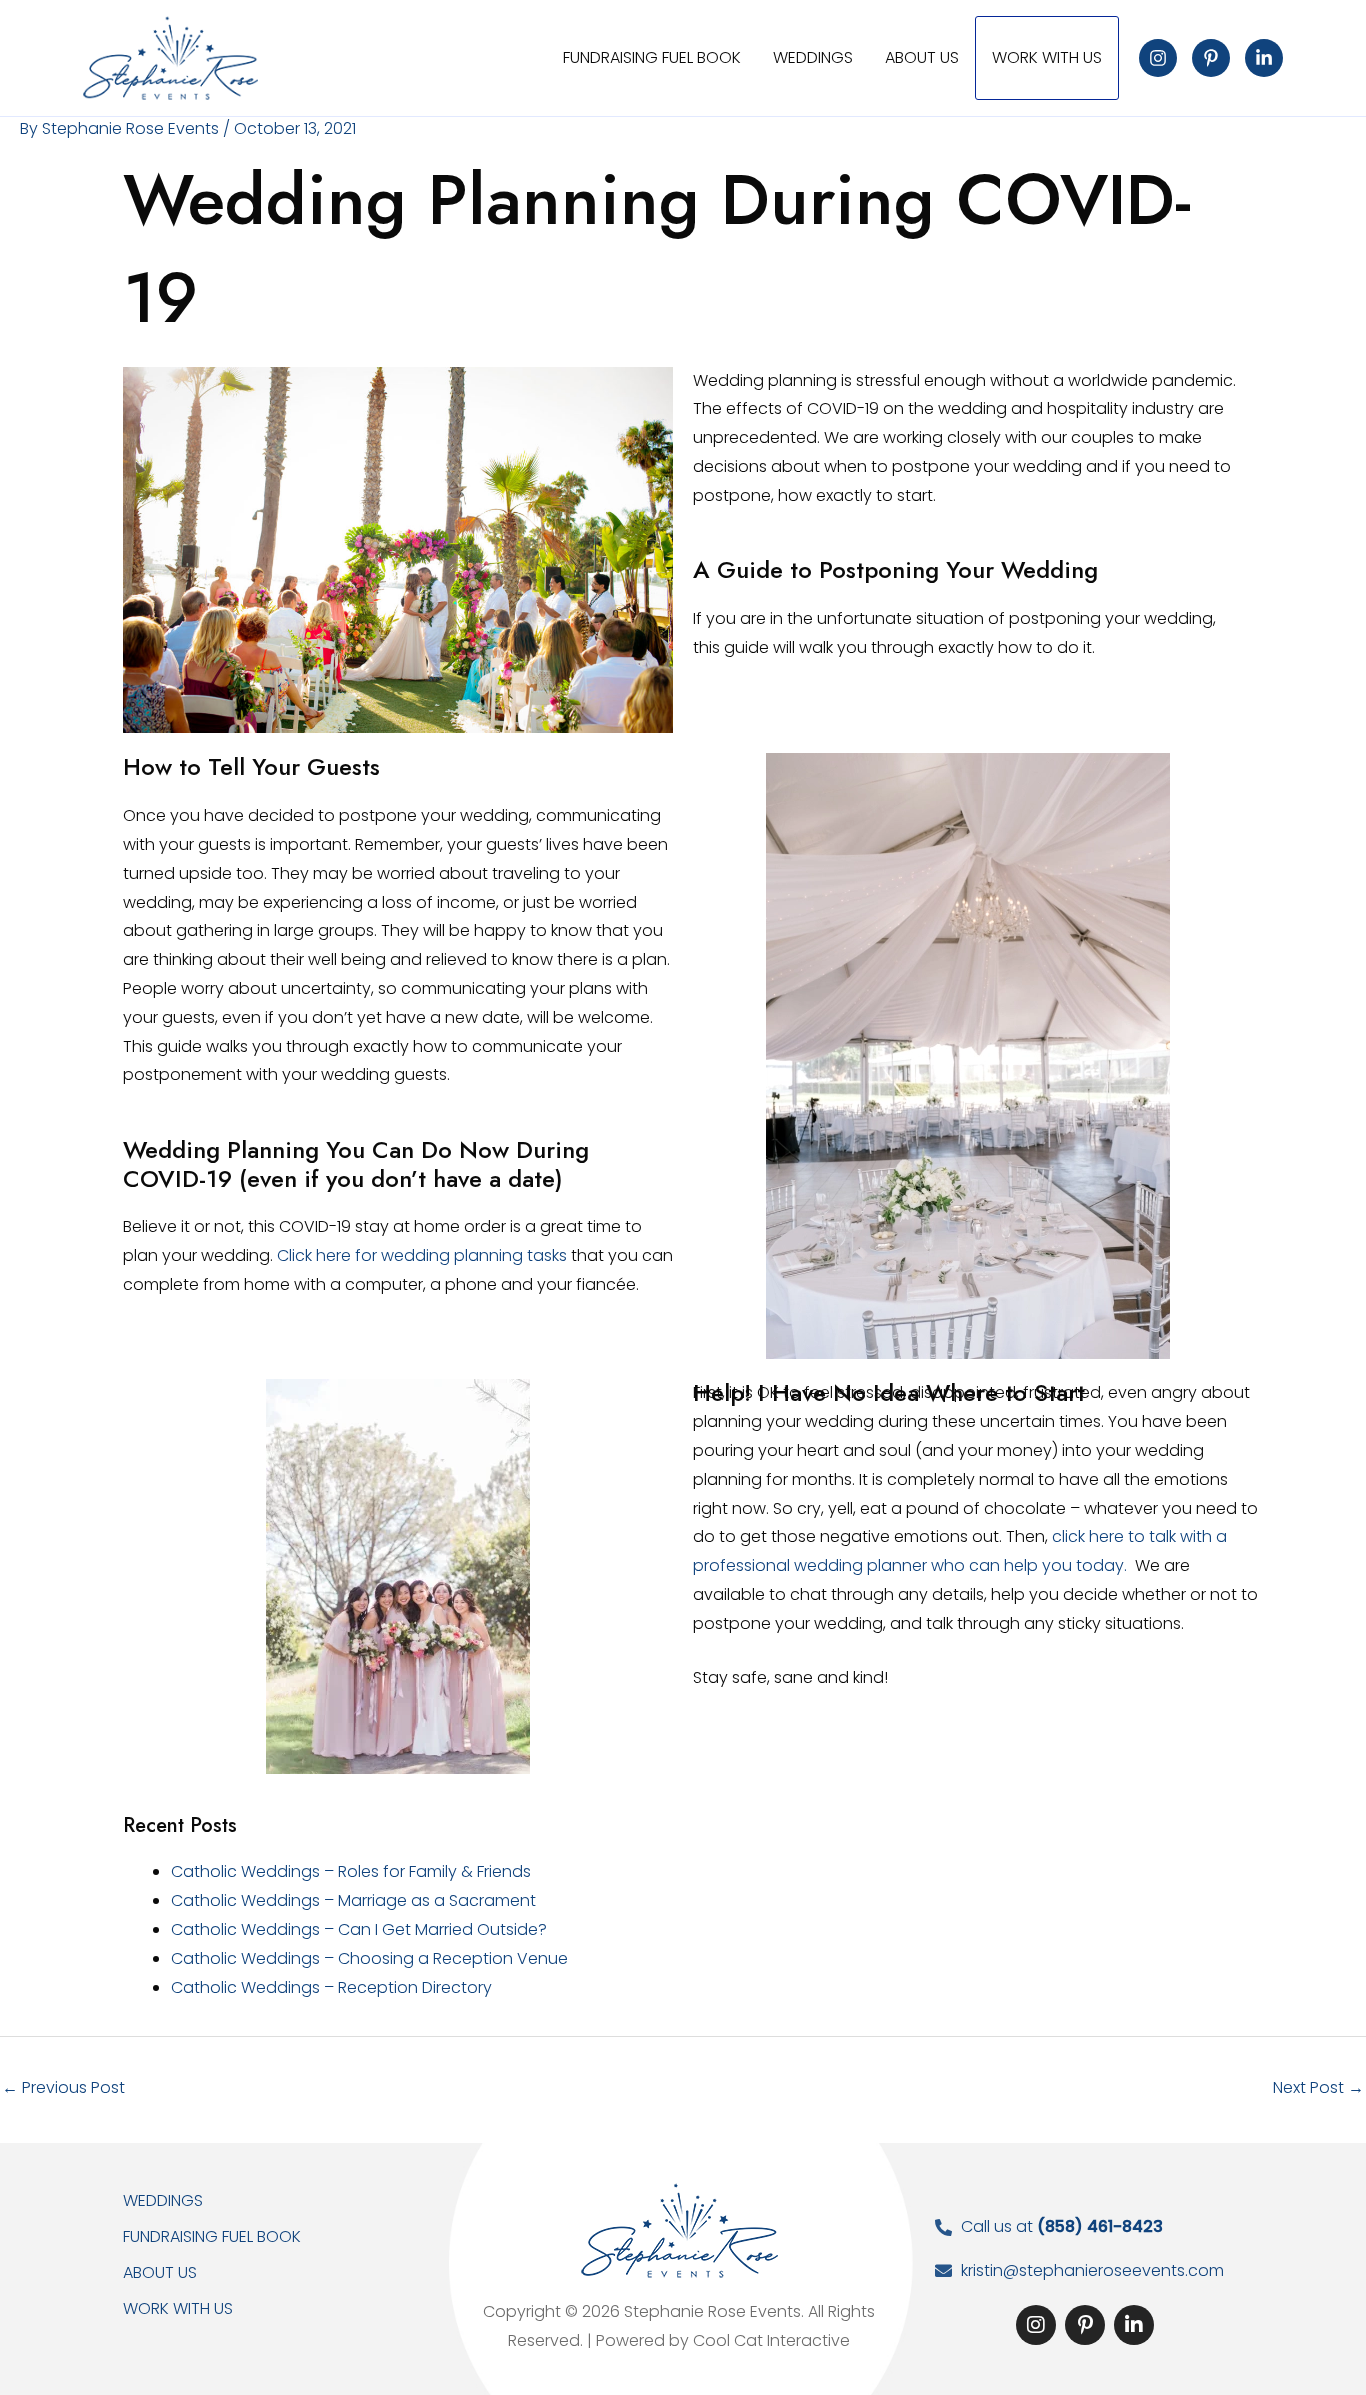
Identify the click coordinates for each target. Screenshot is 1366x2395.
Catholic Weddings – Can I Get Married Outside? (359, 1929)
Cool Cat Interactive (771, 2340)
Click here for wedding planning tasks (422, 1255)
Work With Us (178, 2308)
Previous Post (63, 2087)
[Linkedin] (1264, 58)
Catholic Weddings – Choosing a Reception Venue (369, 1958)
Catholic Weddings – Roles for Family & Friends (351, 1871)
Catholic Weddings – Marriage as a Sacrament (353, 1900)
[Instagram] (1158, 58)
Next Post (1318, 2087)
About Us (160, 2272)
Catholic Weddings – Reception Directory (331, 1987)
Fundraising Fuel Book (212, 2236)
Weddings (163, 2200)
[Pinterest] (1211, 58)
